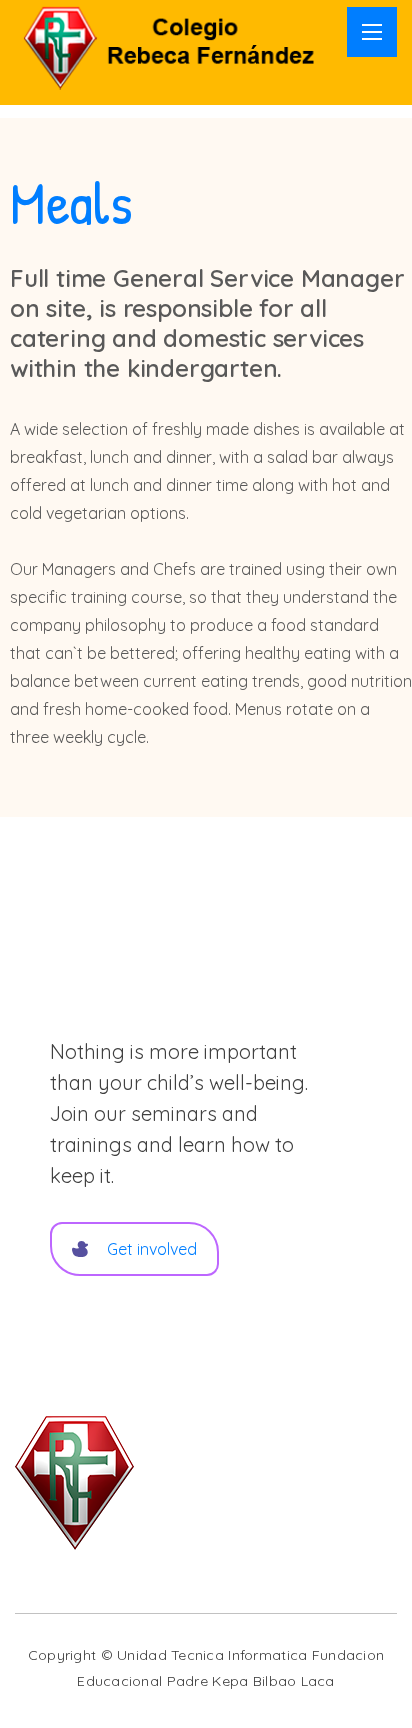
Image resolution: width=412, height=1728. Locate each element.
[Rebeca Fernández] (176, 45)
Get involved (152, 1249)
